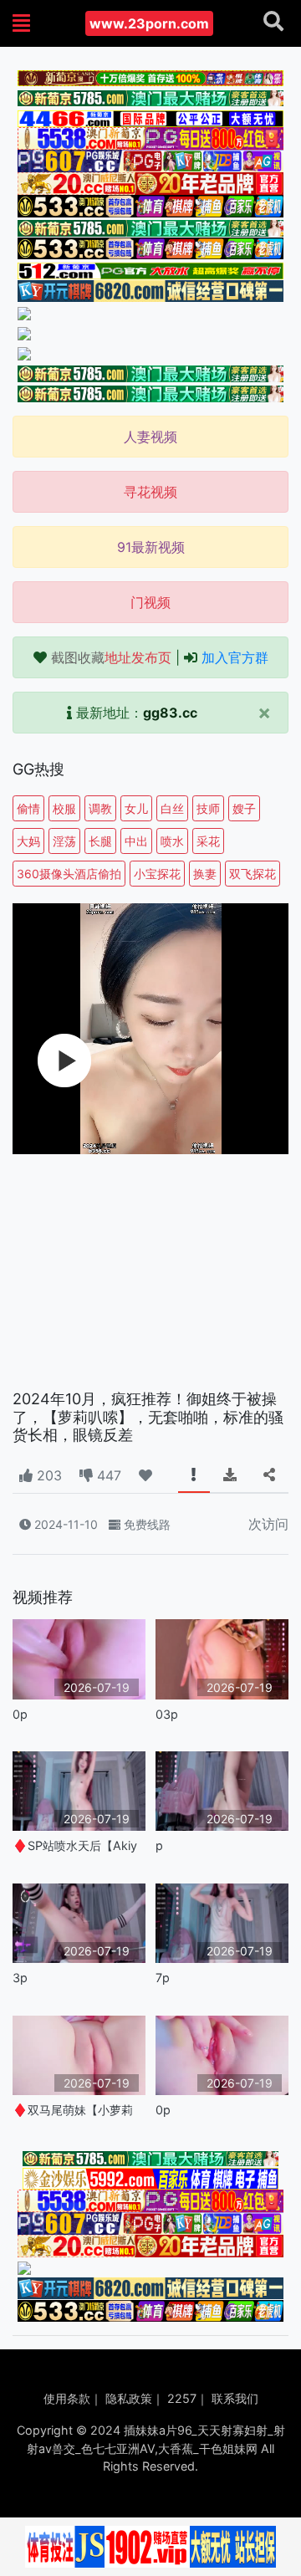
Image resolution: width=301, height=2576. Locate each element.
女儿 (136, 808)
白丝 (172, 808)
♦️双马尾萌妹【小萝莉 (73, 2110)
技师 (208, 808)
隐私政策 (129, 2398)
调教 (100, 808)
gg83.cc (170, 713)
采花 (208, 841)
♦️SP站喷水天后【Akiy (75, 1845)
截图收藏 (111, 657)
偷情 (28, 808)
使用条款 (67, 2398)
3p (20, 1978)
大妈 (28, 841)
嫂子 (244, 808)
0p (20, 1714)
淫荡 (64, 841)
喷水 (172, 841)
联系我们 (235, 2398)
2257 (182, 2398)
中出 (136, 841)
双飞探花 (253, 874)
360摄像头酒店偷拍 (69, 874)
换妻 (205, 874)
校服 (64, 808)
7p (163, 1978)
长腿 (100, 841)
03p (167, 1714)
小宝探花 (157, 874)
